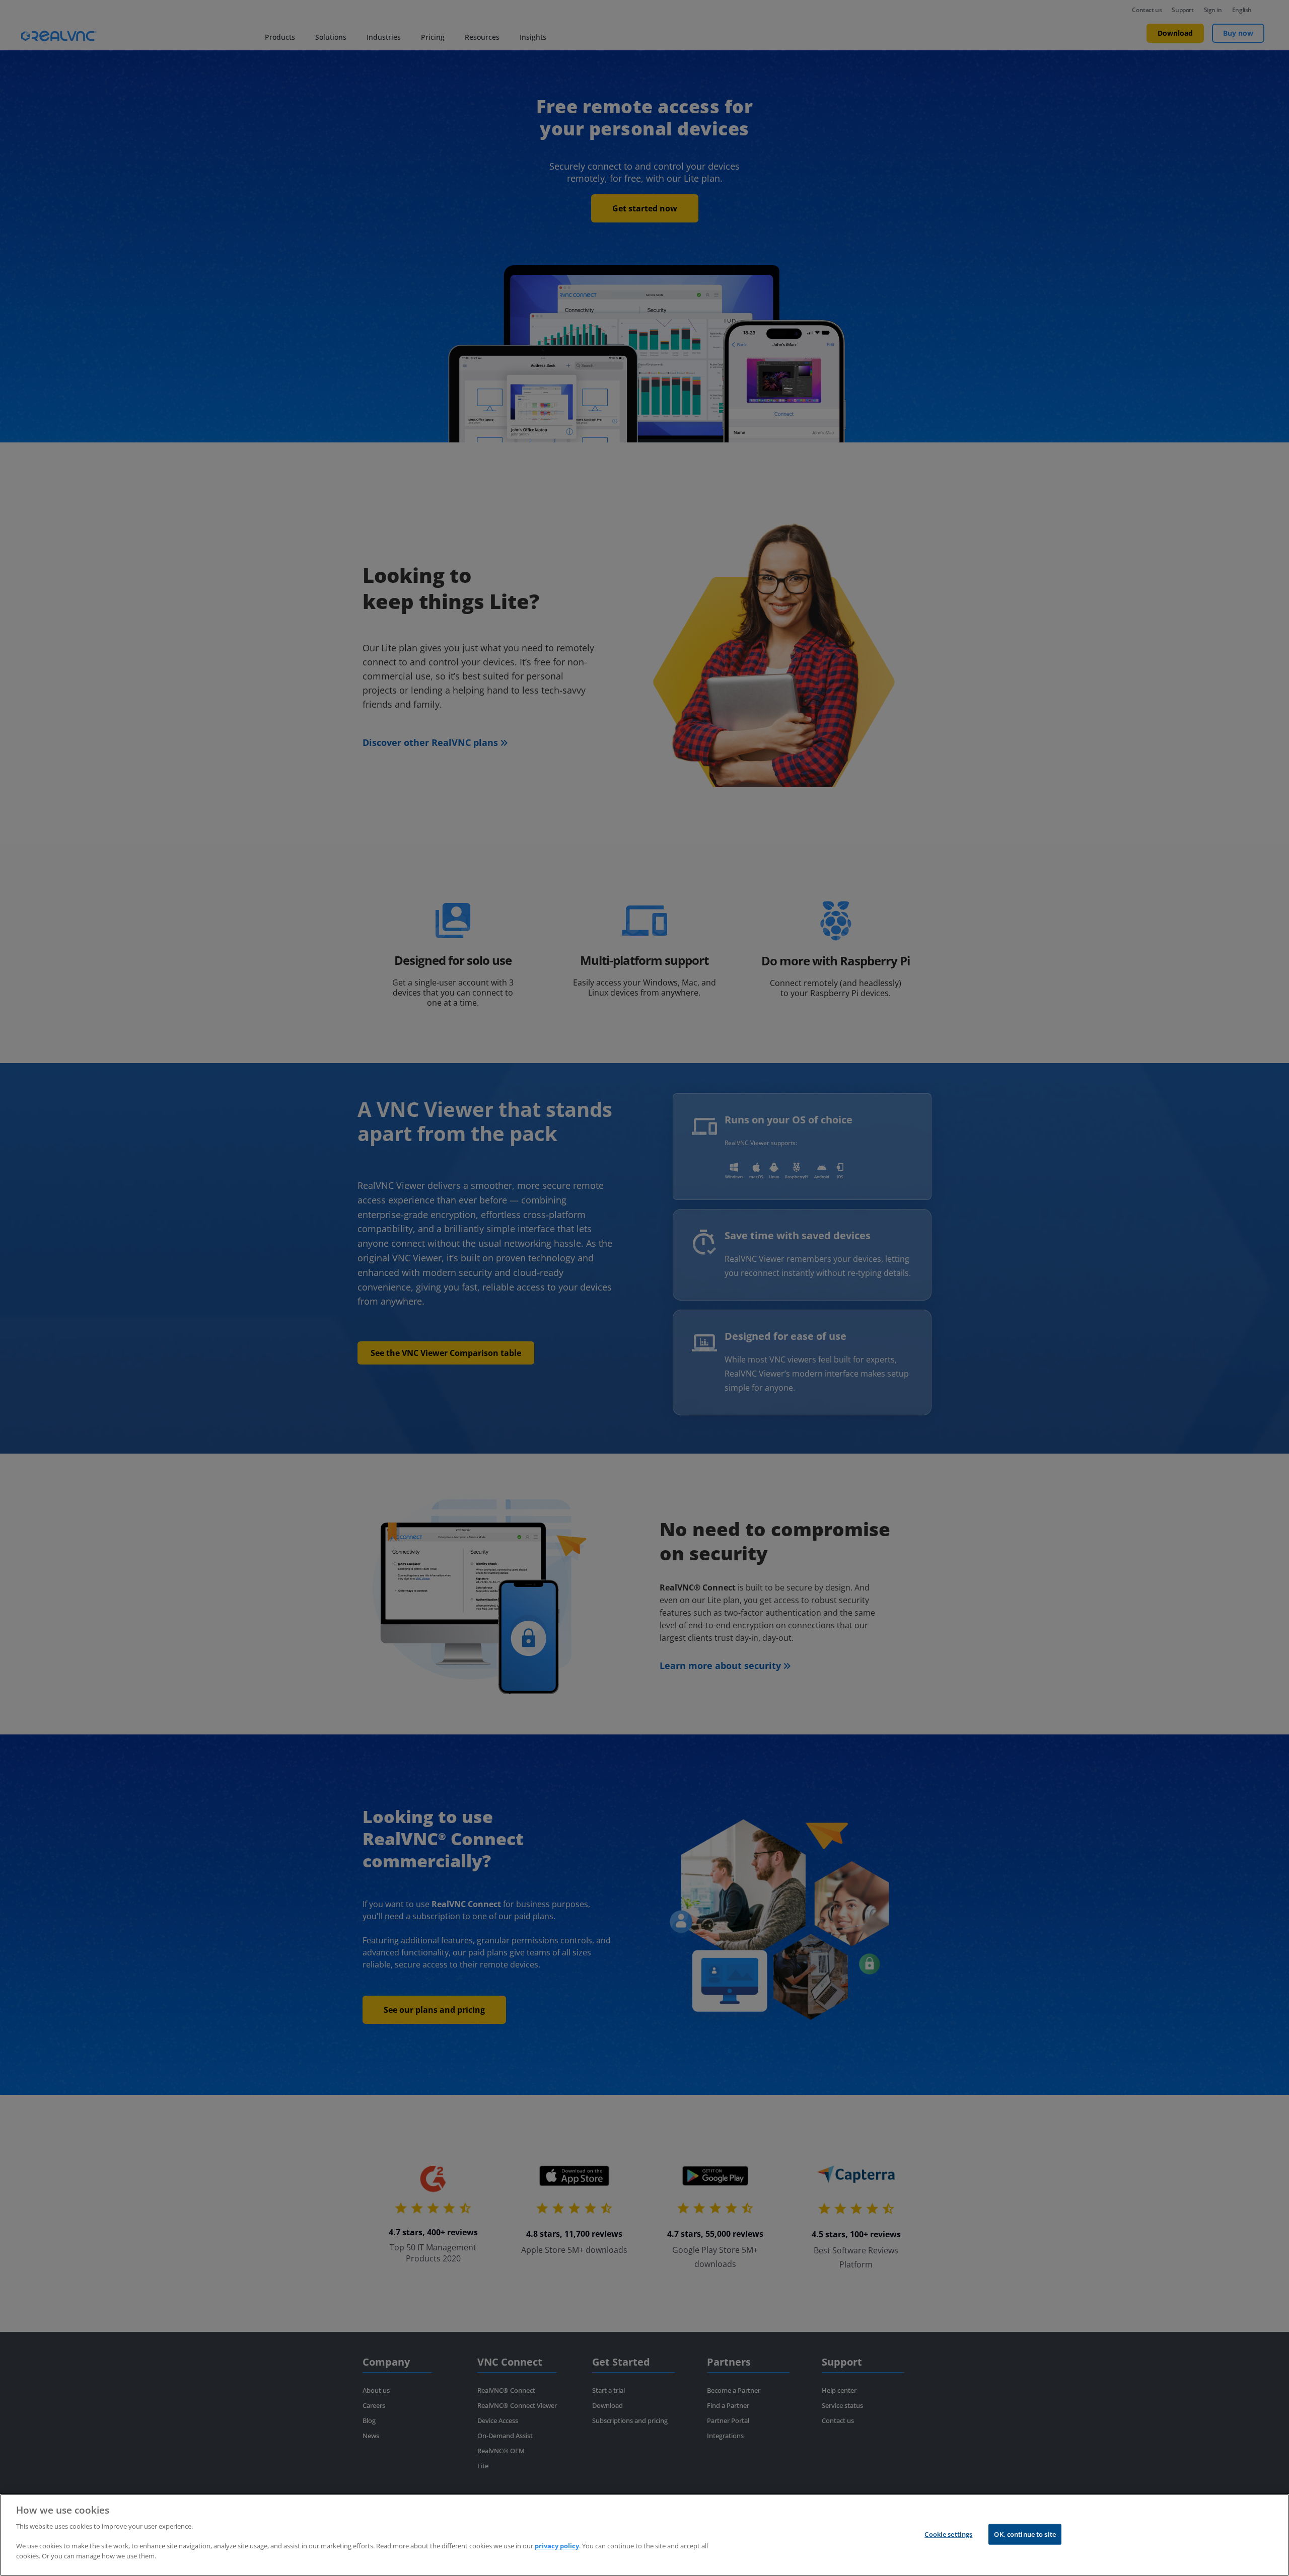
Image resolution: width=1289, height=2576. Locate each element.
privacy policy (557, 2546)
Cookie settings (948, 2534)
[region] (644, 2535)
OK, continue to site (1025, 2534)
